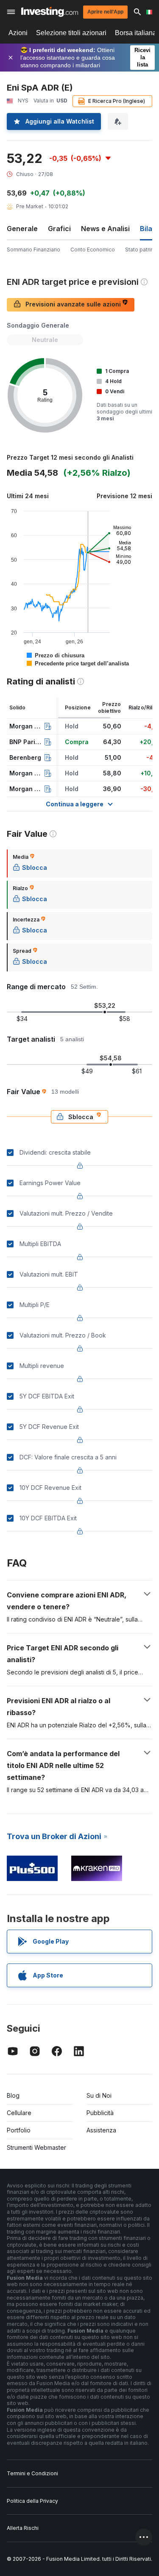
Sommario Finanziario (33, 250)
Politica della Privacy (32, 2501)
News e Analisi (105, 229)
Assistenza (101, 2130)
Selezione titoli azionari (71, 33)
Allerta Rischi (23, 2528)
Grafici (59, 229)
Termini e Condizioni (32, 2473)
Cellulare (19, 2113)
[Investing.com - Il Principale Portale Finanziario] (50, 12)
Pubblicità (100, 2113)
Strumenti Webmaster (36, 2147)
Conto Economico (93, 250)
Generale (22, 229)
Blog (13, 2095)
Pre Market (30, 206)
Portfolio (19, 2130)
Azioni (18, 33)
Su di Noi (99, 2095)
